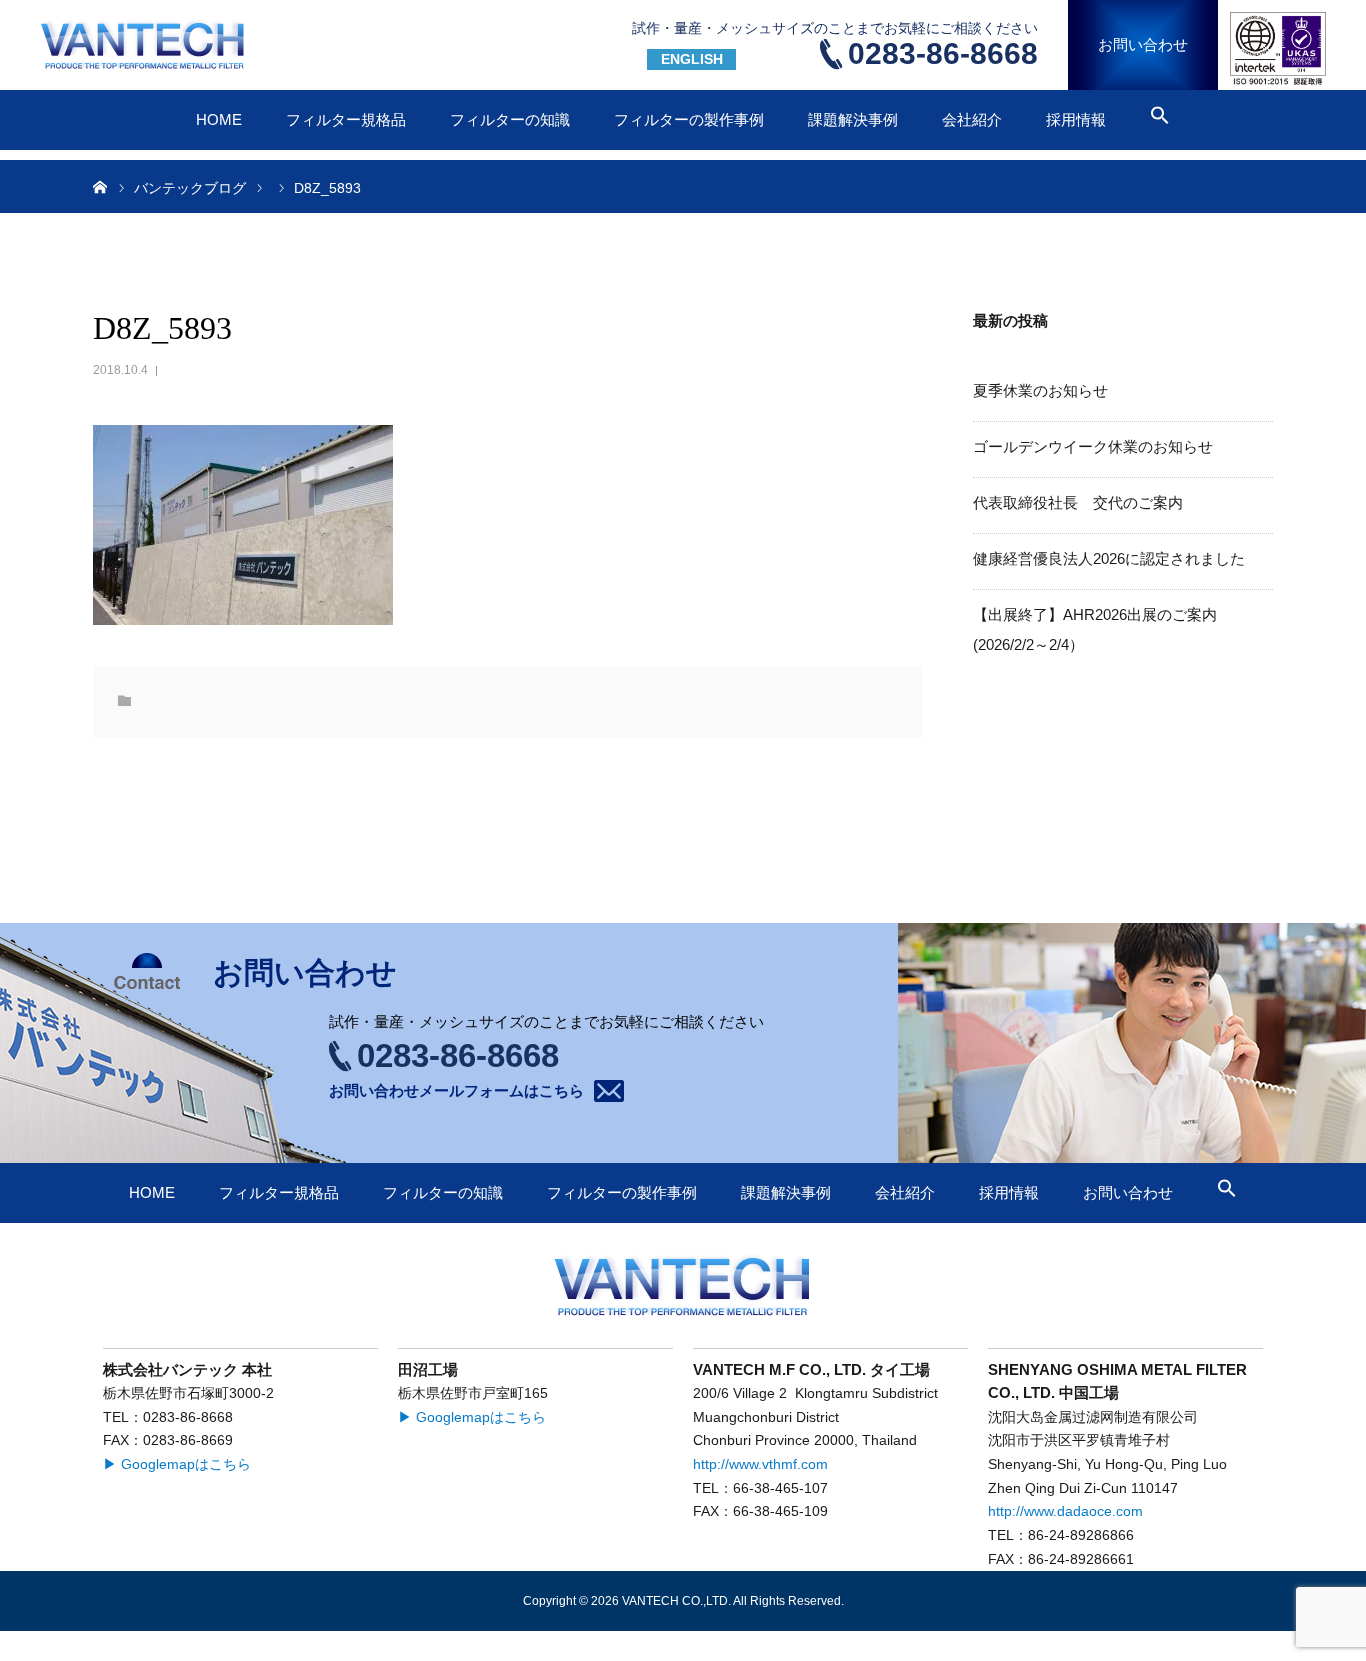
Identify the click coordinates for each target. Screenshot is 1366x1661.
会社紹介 (972, 119)
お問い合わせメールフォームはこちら (456, 1090)
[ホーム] (100, 186)
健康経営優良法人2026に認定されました (1109, 558)
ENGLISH (692, 59)
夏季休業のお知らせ (1040, 390)
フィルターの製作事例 (689, 119)
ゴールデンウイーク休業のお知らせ (1093, 446)
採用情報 (1076, 119)
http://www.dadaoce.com (1065, 1511)
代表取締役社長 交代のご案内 (1078, 502)
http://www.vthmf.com (760, 1464)
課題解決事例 (853, 119)
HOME (219, 119)
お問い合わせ (1143, 44)
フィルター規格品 (346, 119)
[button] (1160, 119)
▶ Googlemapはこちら (177, 1464)
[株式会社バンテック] (146, 45)
